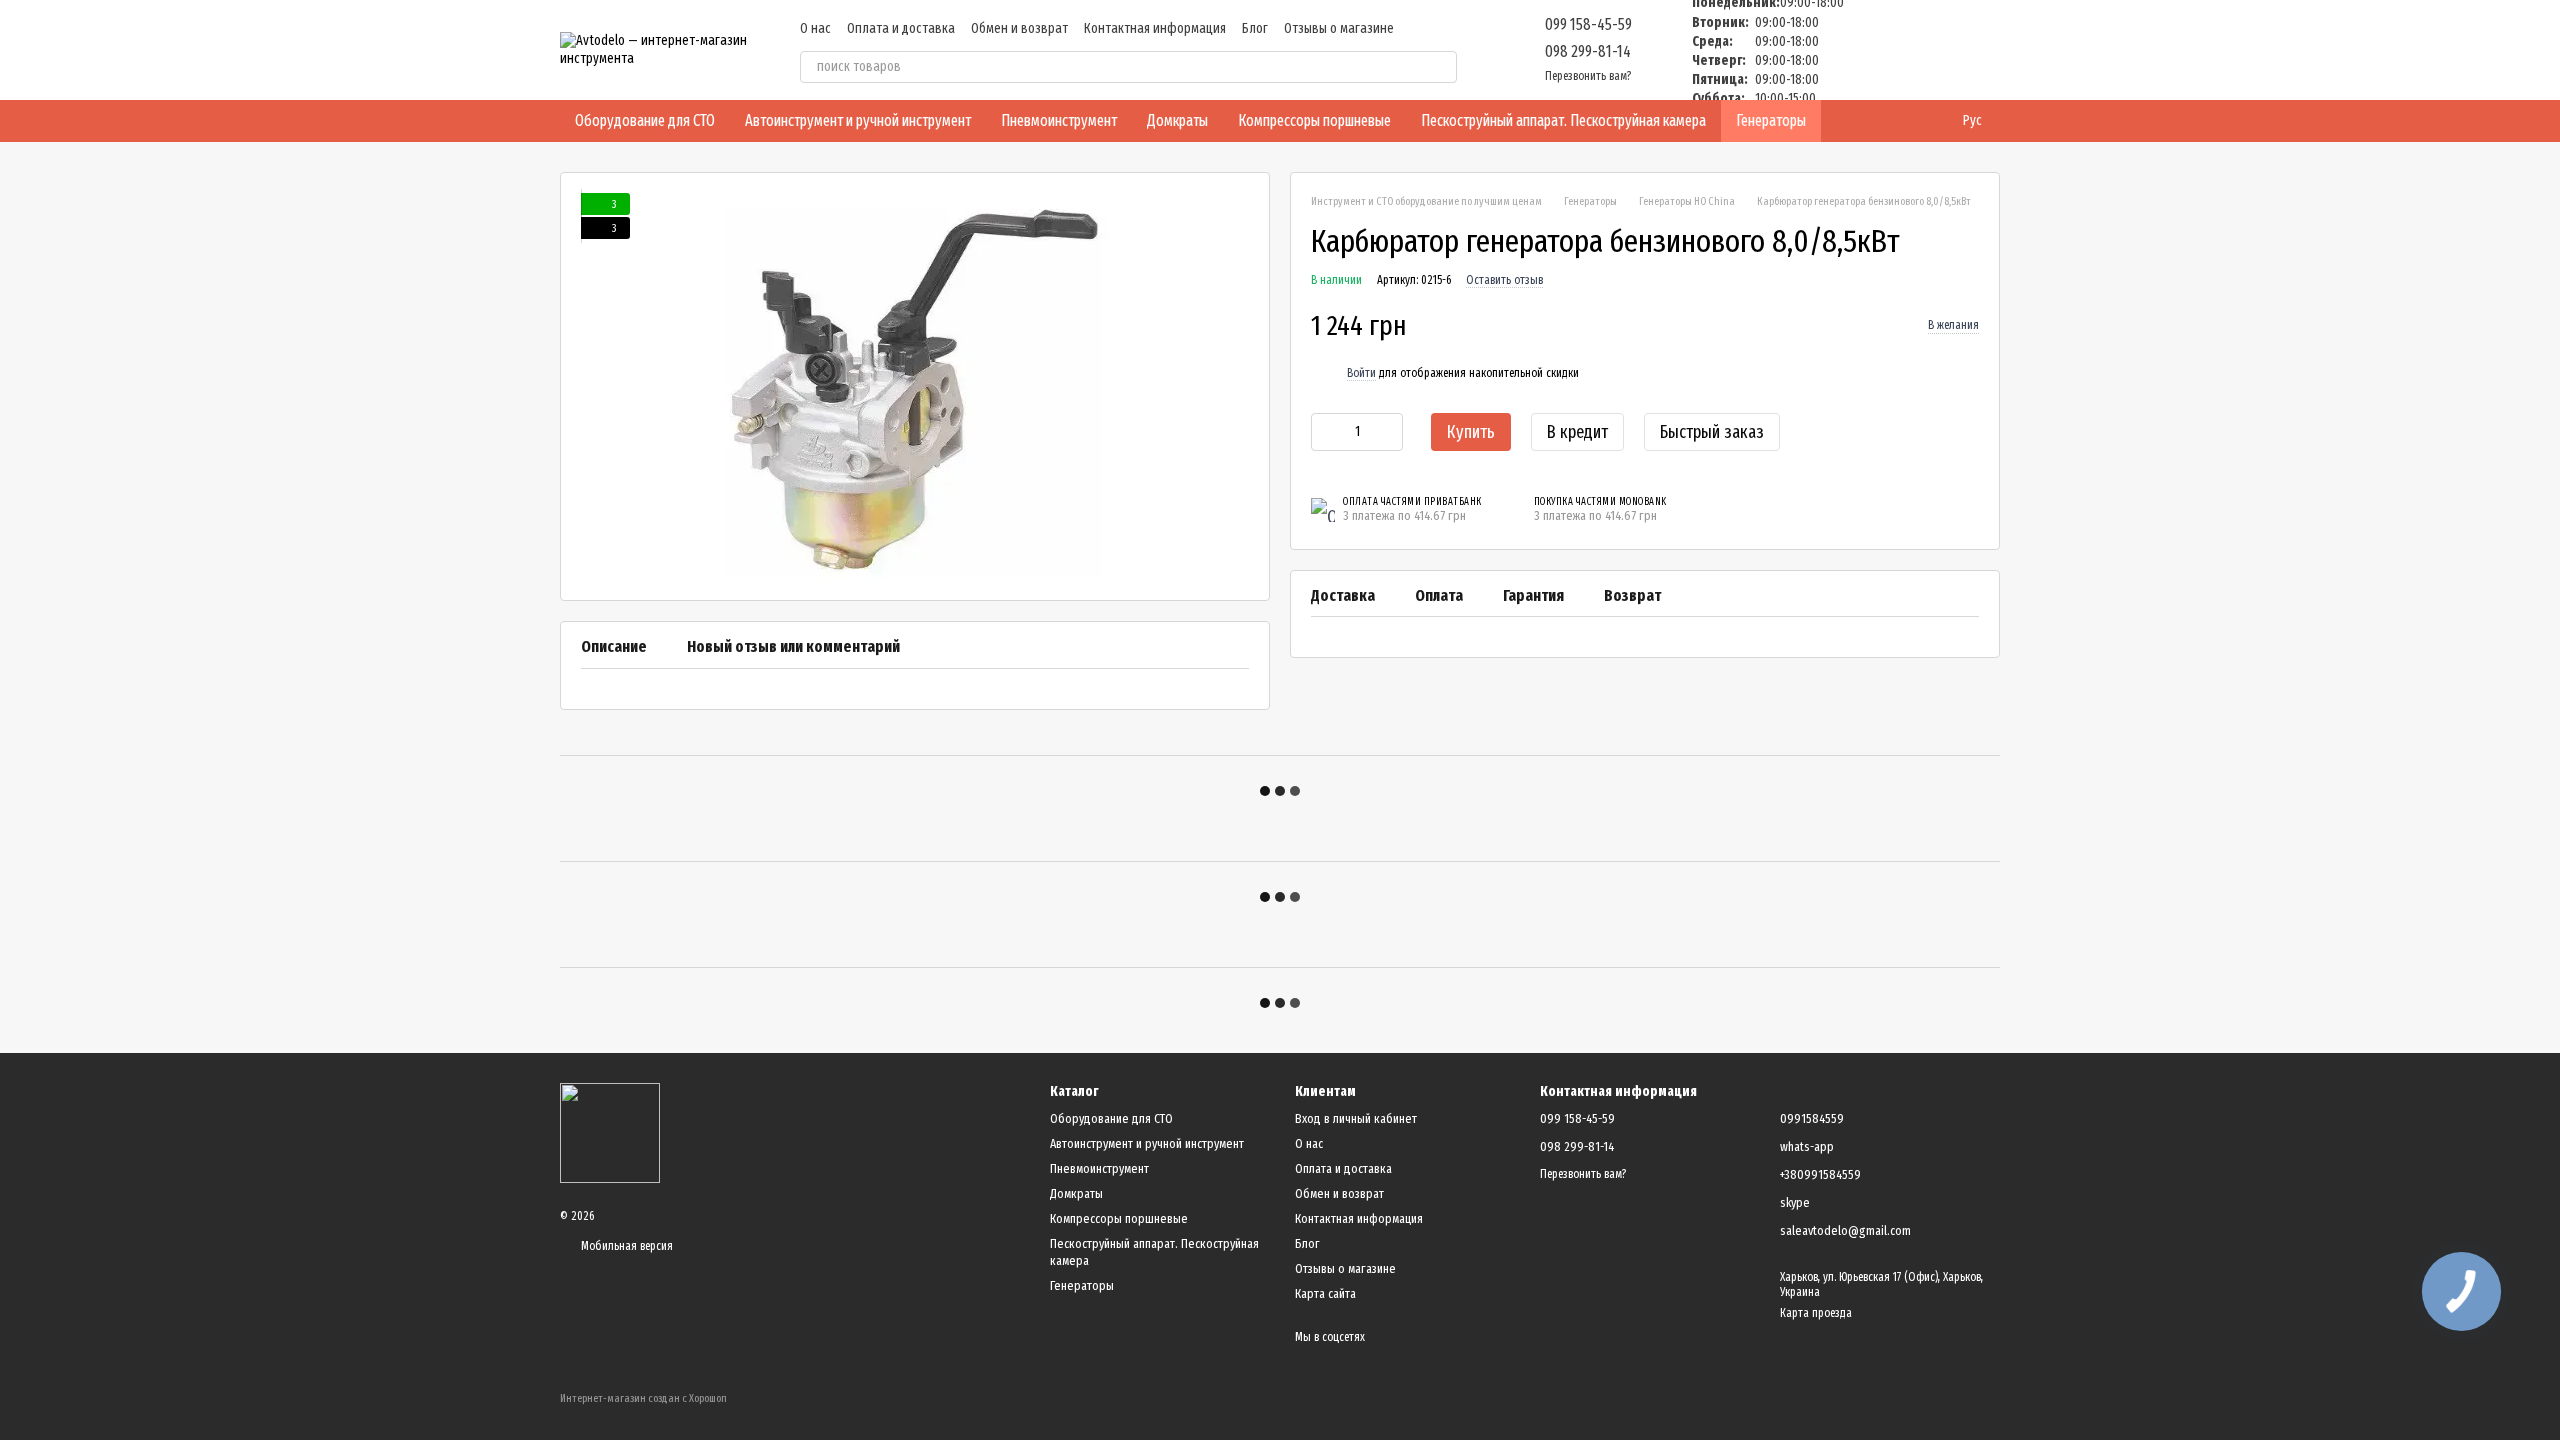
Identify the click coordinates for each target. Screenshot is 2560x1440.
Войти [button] (1361, 373)
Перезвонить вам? (1588, 76)
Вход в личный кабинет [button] (1356, 1118)
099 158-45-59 (1588, 24)
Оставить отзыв (1504, 280)
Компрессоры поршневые (1314, 120)
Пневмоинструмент (1059, 120)
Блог (1255, 28)
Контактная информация (1155, 28)
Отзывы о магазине (1339, 28)
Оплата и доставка (901, 28)
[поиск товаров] (1441, 67)
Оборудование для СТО (645, 120)
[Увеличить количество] (1388, 432)
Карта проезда (1816, 1313)
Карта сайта (1325, 1293)
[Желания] (1880, 50)
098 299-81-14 (1588, 51)
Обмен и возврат (1019, 28)
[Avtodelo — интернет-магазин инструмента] (610, 1132)
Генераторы (1771, 120)
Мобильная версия (625, 1246)
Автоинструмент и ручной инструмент (858, 120)
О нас (815, 28)
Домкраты (1177, 120)
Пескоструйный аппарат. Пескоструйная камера (1563, 120)
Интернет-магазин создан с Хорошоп (643, 1398)
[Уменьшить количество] (1326, 432)
